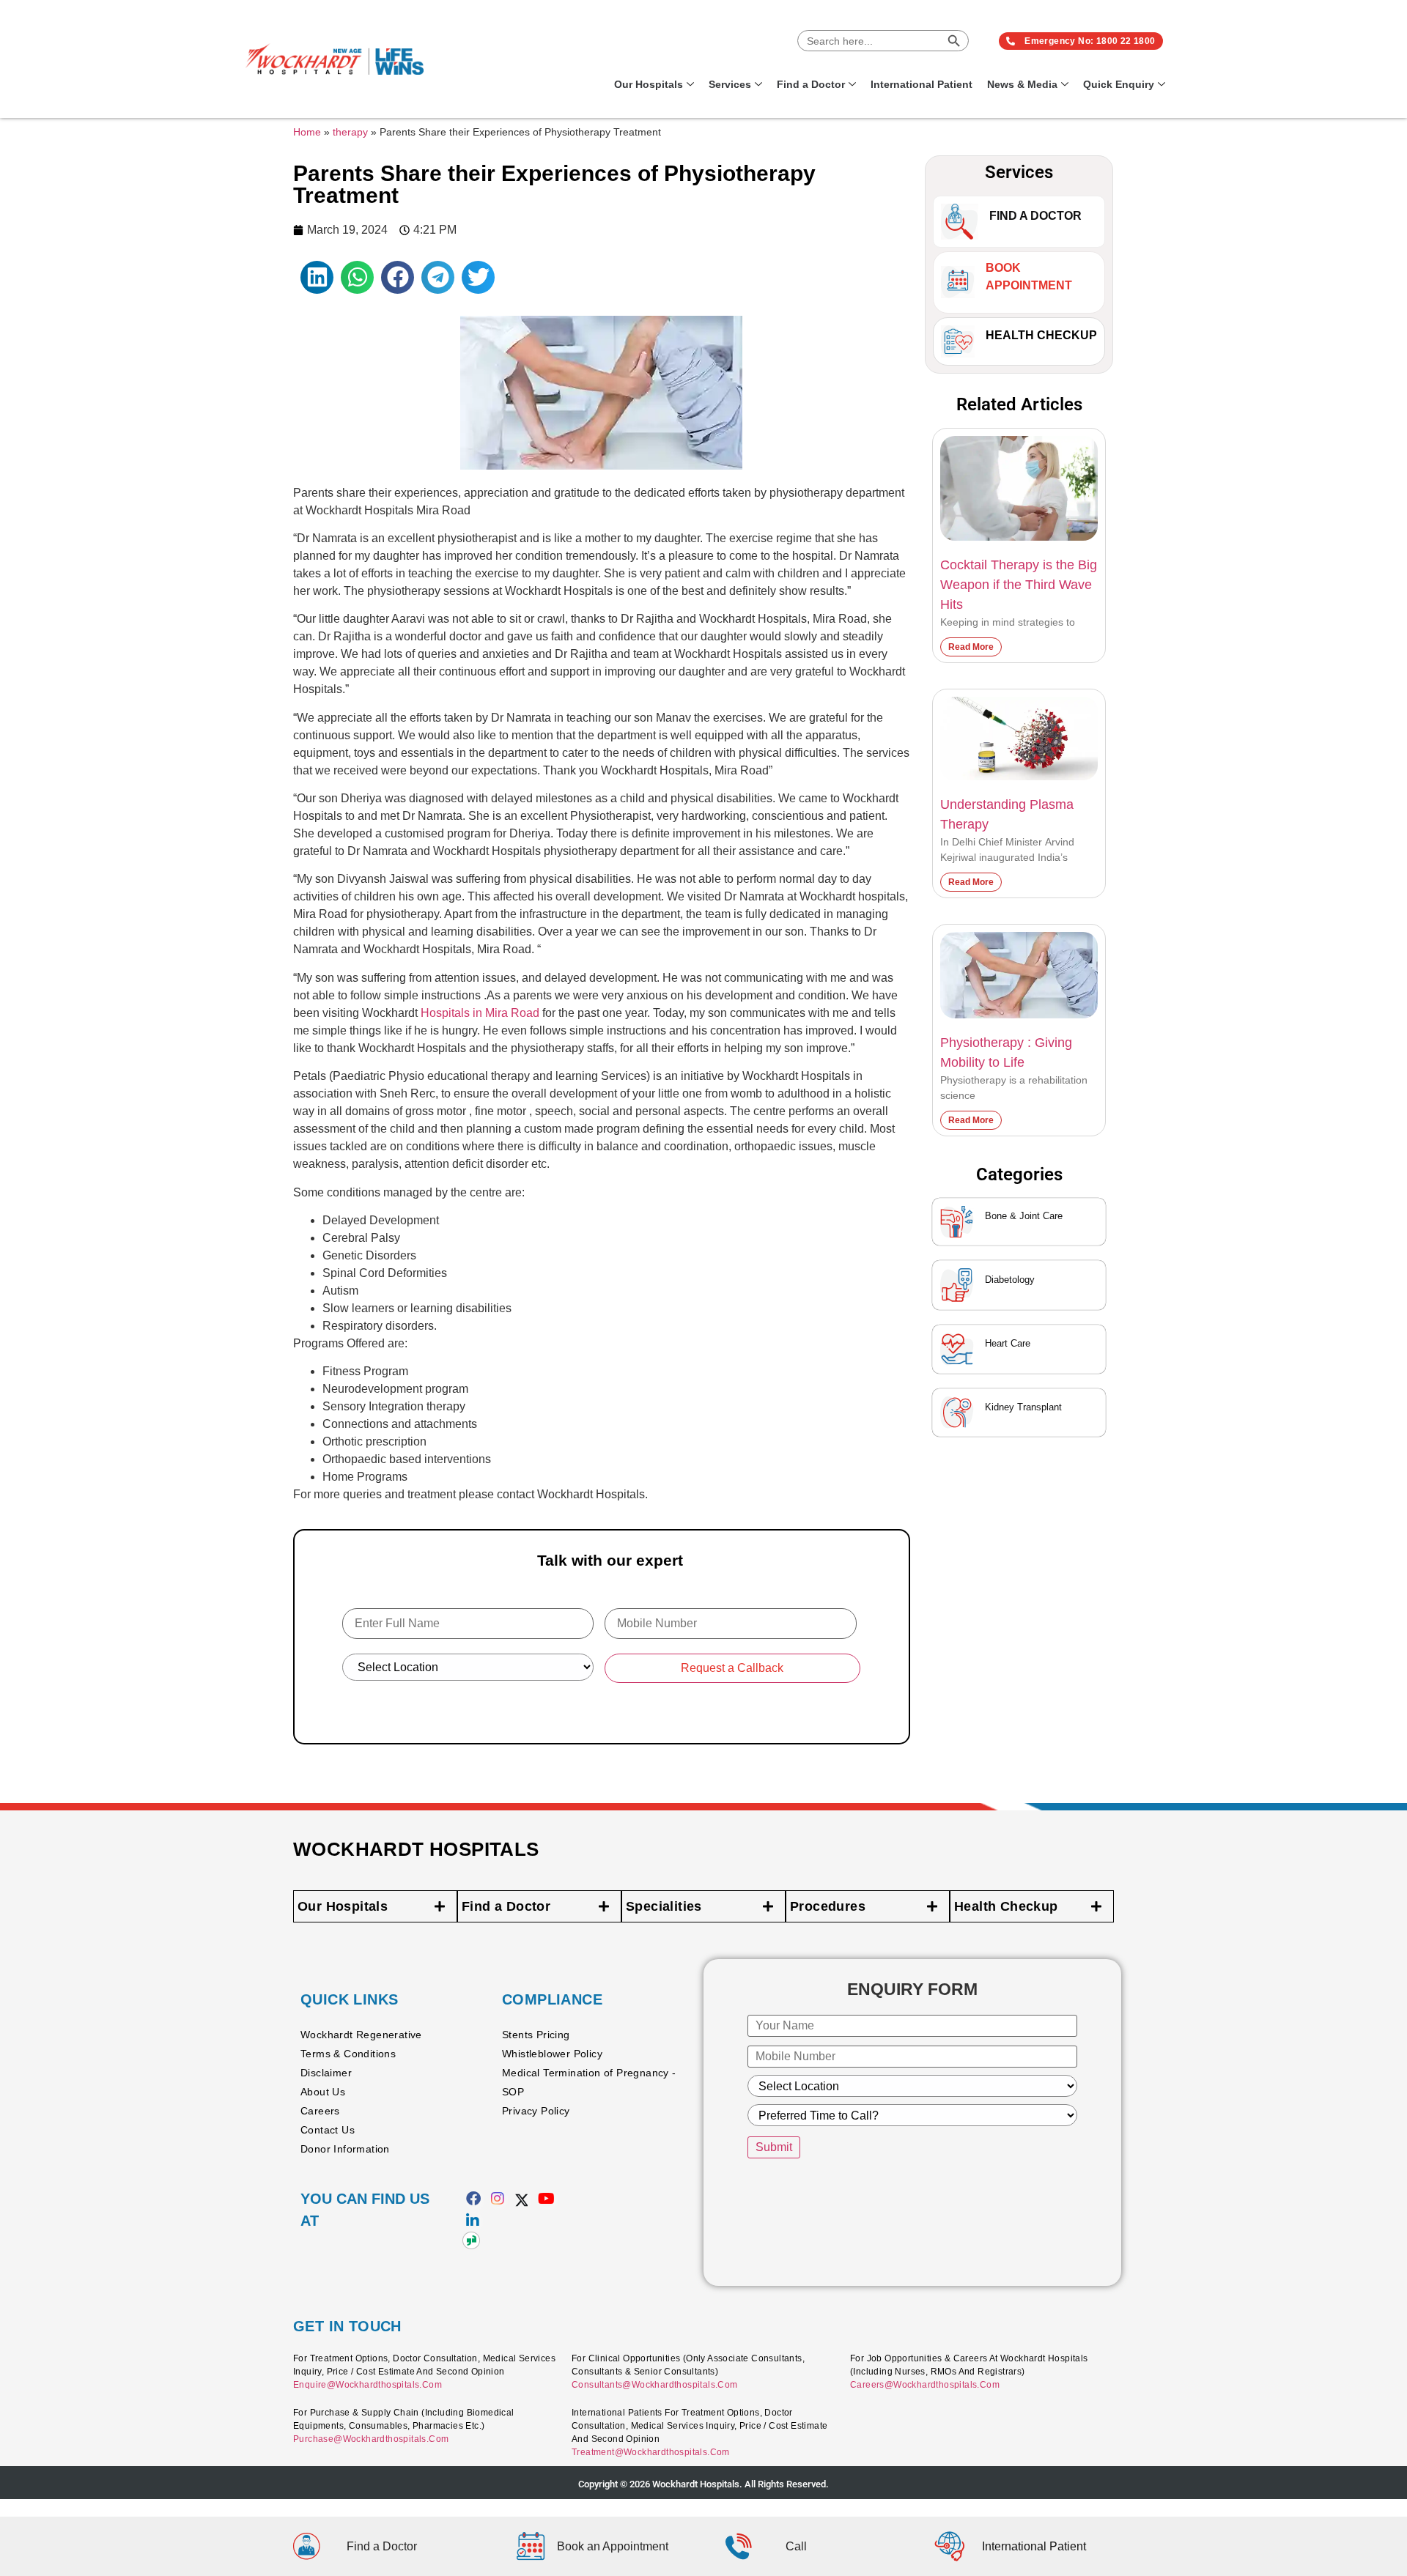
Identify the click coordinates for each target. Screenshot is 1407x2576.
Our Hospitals (649, 84)
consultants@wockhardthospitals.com (655, 2385)
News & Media (1022, 84)
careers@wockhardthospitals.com (925, 2385)
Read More (971, 647)
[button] (317, 277)
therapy (350, 132)
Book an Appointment (613, 2546)
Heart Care (1008, 1343)
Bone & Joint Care (1024, 1216)
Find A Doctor (1035, 216)
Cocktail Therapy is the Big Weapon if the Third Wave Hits (1019, 585)
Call (796, 2546)
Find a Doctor (811, 84)
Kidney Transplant (1023, 1407)
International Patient (922, 84)
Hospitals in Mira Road (480, 1013)
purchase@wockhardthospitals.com (371, 2439)
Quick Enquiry (1119, 84)
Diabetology (1010, 1280)
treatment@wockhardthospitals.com (651, 2452)
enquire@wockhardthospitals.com (368, 2385)
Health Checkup (1041, 335)
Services (730, 84)
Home (307, 132)
